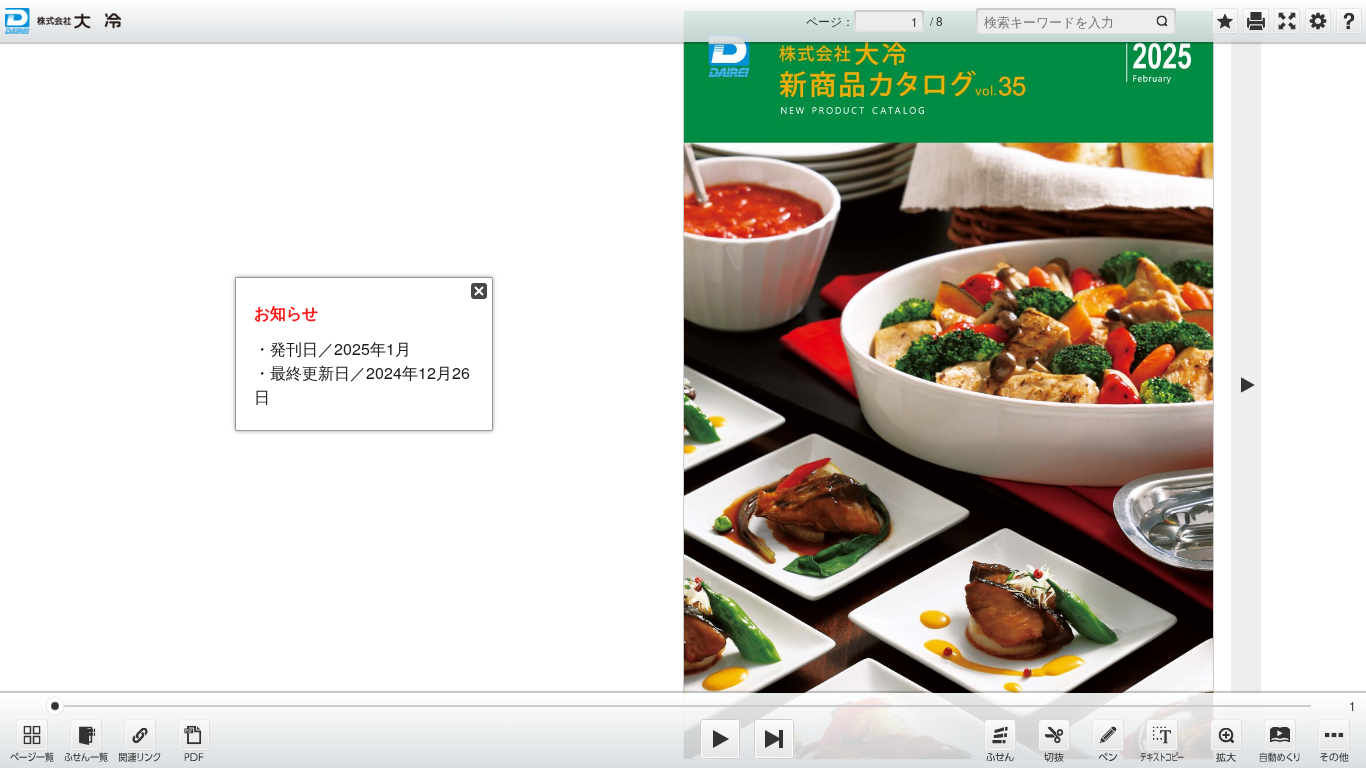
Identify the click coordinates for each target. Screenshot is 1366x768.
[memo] (1108, 740)
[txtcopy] (1162, 740)
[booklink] (140, 740)
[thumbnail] (32, 740)
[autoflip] (1280, 740)
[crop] (1054, 740)
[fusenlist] (86, 740)
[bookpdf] (194, 740)
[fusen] (1000, 740)
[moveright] (720, 739)
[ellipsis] (1334, 740)
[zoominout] (1226, 740)
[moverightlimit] (774, 739)
